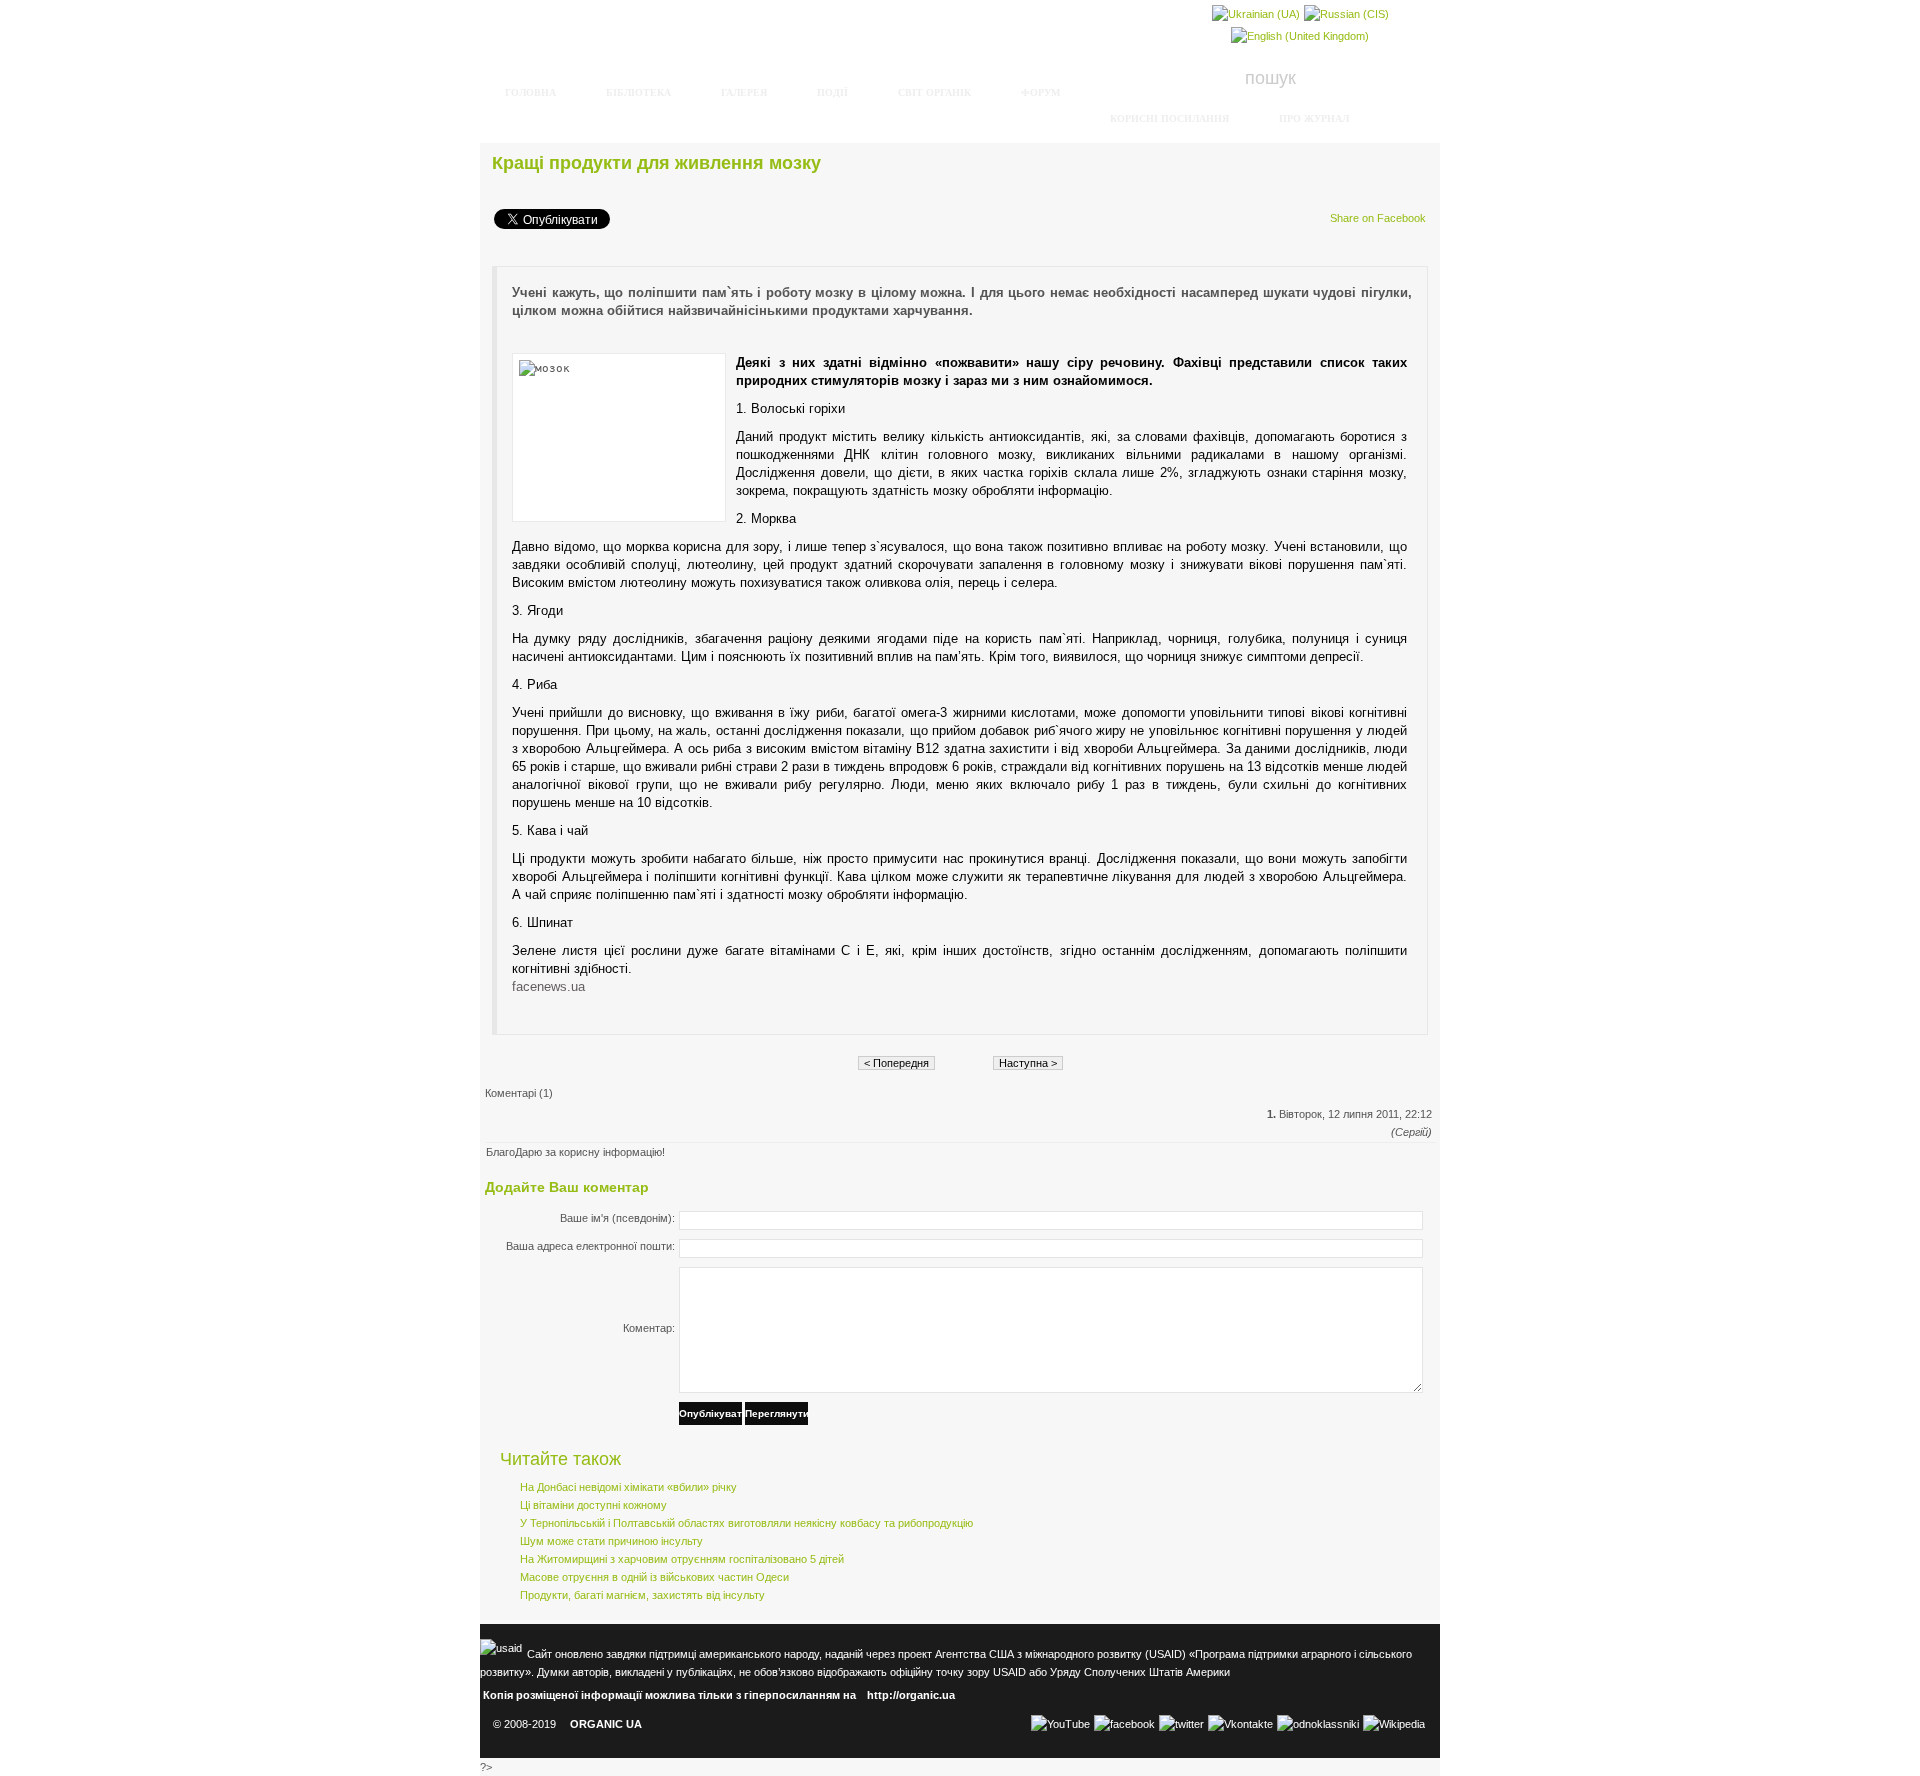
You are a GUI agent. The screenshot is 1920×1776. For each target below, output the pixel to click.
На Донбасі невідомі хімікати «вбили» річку (628, 1487)
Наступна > (1028, 1063)
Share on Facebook (1378, 218)
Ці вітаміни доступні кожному (593, 1505)
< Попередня (896, 1063)
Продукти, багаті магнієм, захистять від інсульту (642, 1595)
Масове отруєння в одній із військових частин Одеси (654, 1577)
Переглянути (776, 1413)
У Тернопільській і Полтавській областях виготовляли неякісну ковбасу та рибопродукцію (746, 1523)
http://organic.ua (911, 1695)
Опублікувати (710, 1413)
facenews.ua (548, 986)
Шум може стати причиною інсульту (611, 1541)
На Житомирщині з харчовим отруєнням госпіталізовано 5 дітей (682, 1559)
